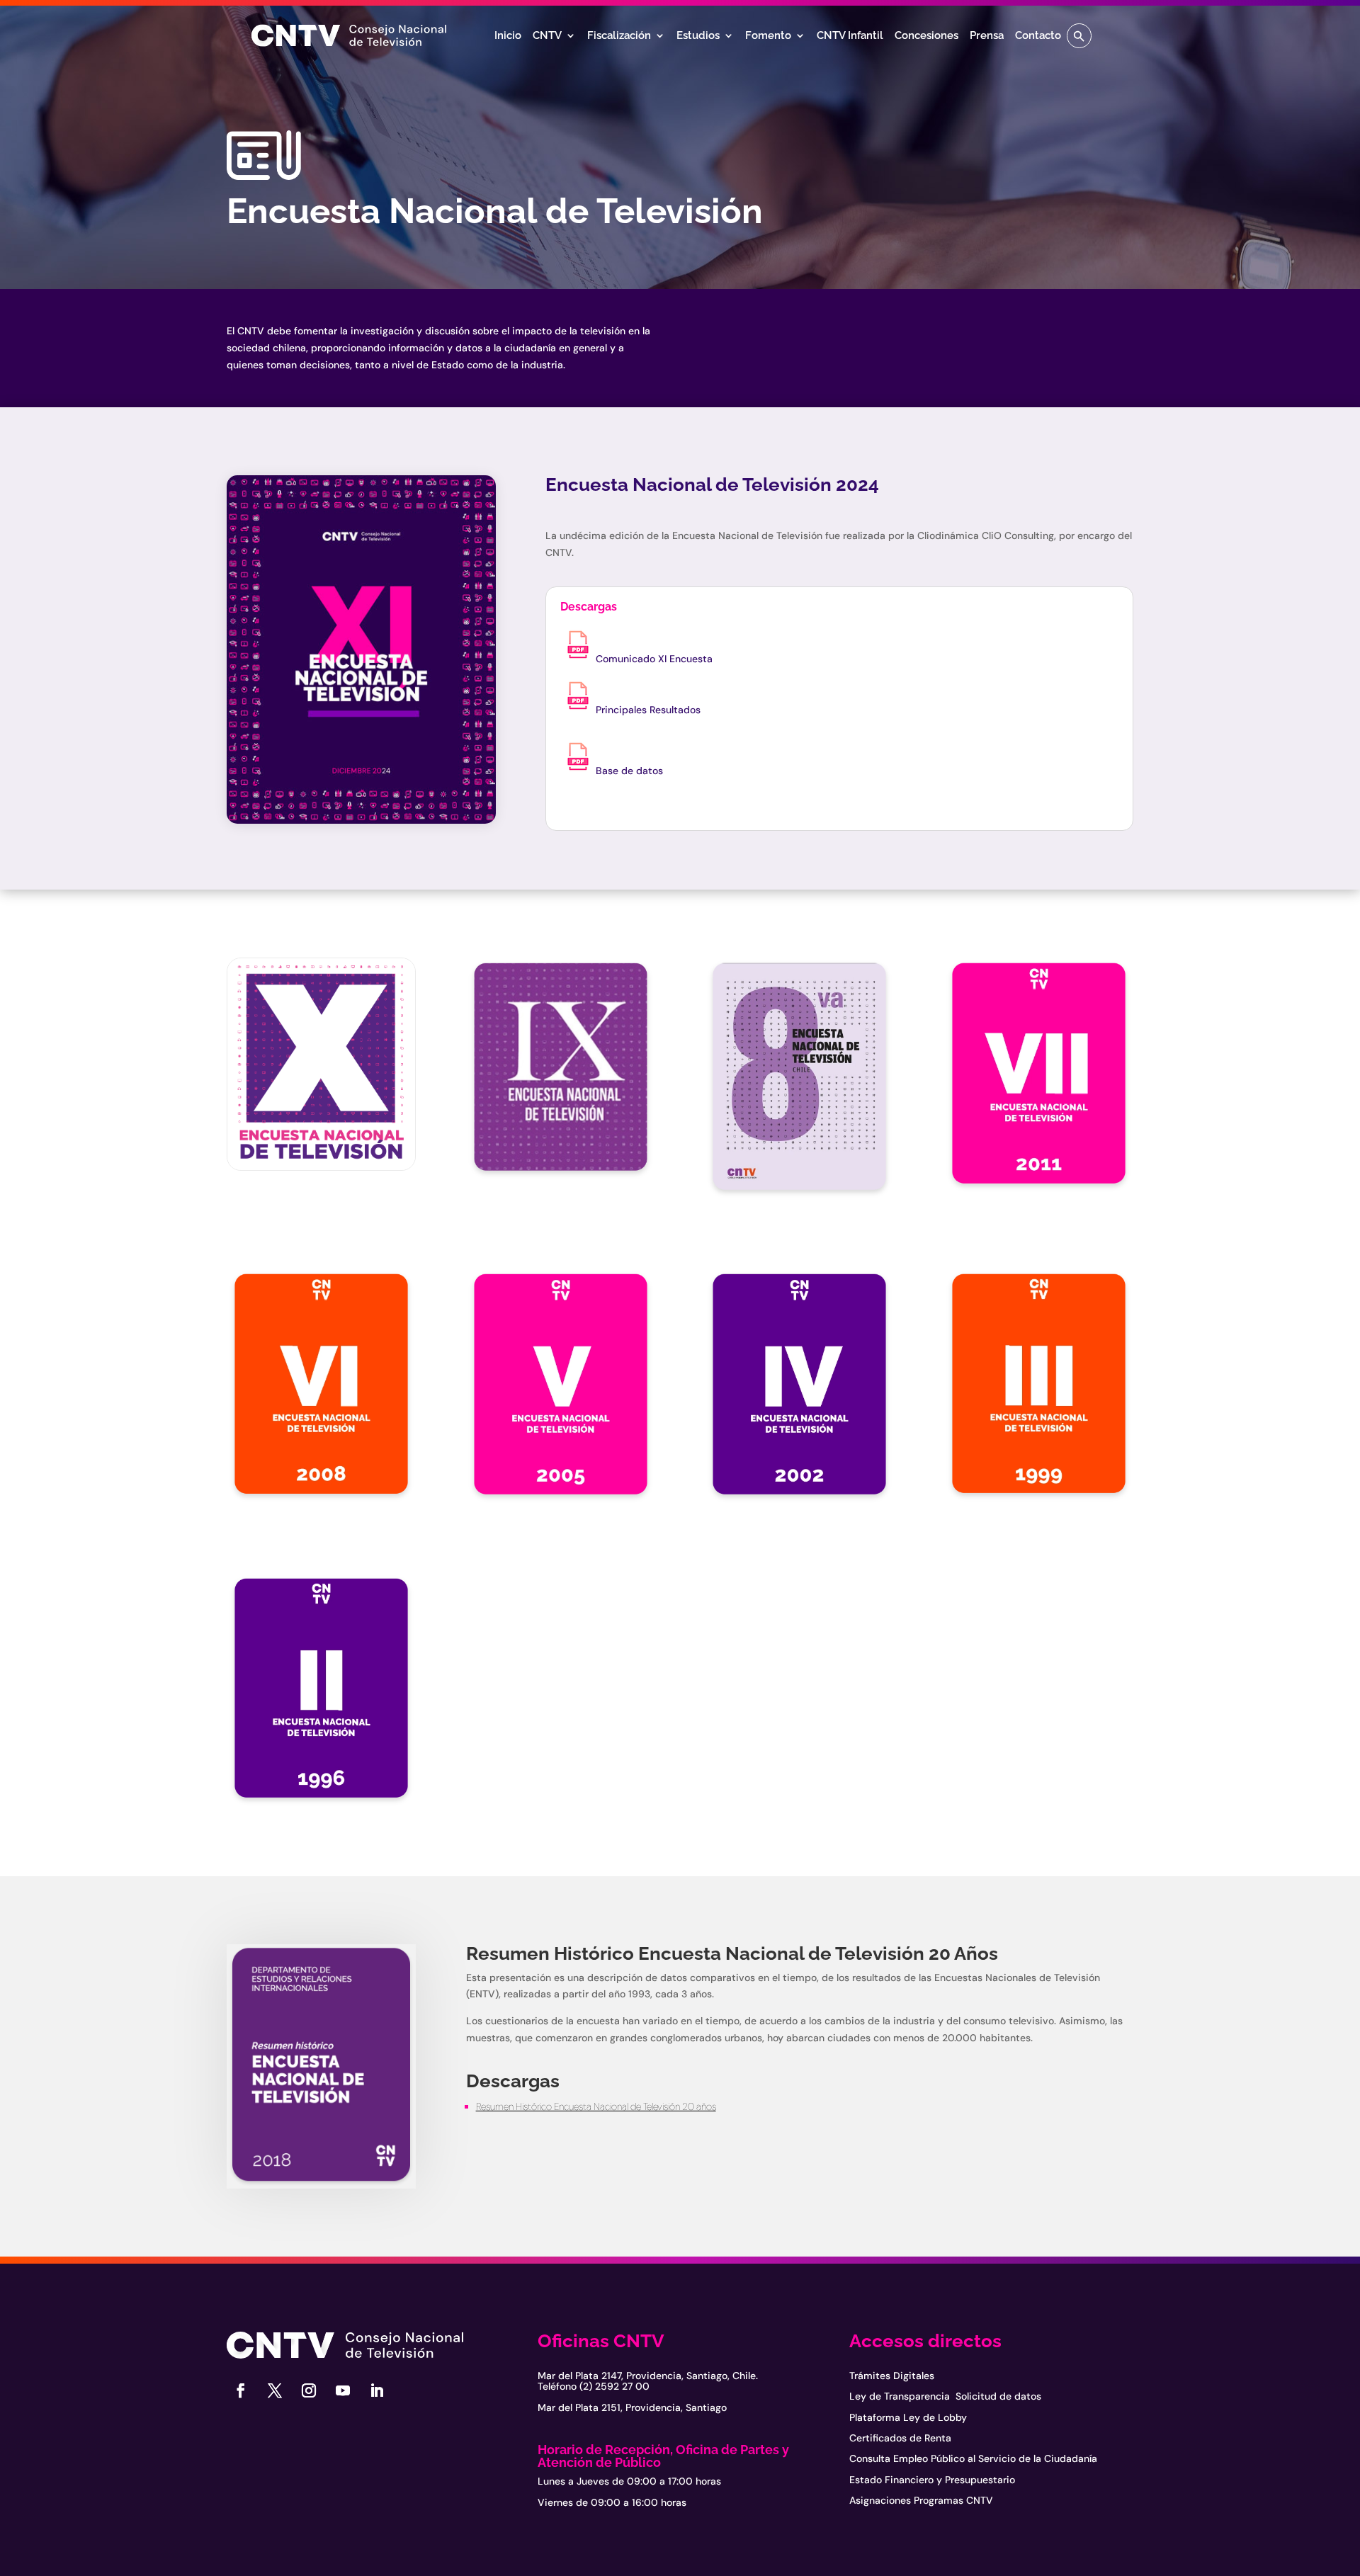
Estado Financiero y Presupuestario (932, 2480)
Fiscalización (619, 36)
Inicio (508, 36)
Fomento (768, 36)
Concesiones (926, 36)
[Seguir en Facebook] (241, 2390)
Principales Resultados (648, 710)
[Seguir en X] (275, 2390)
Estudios (698, 36)
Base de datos (629, 771)
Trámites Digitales (892, 2376)
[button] (1079, 36)
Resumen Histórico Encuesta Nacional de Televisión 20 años (596, 2106)
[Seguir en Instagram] (309, 2390)
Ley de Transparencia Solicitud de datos (945, 2396)
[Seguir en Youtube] (343, 2390)
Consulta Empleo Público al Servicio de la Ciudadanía (973, 2458)
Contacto (1038, 36)
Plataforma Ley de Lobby (908, 2417)
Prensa (987, 36)
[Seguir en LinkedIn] (377, 2390)
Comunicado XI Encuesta (656, 659)
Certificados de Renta (900, 2438)
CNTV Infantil (850, 36)
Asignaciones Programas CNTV (921, 2500)
